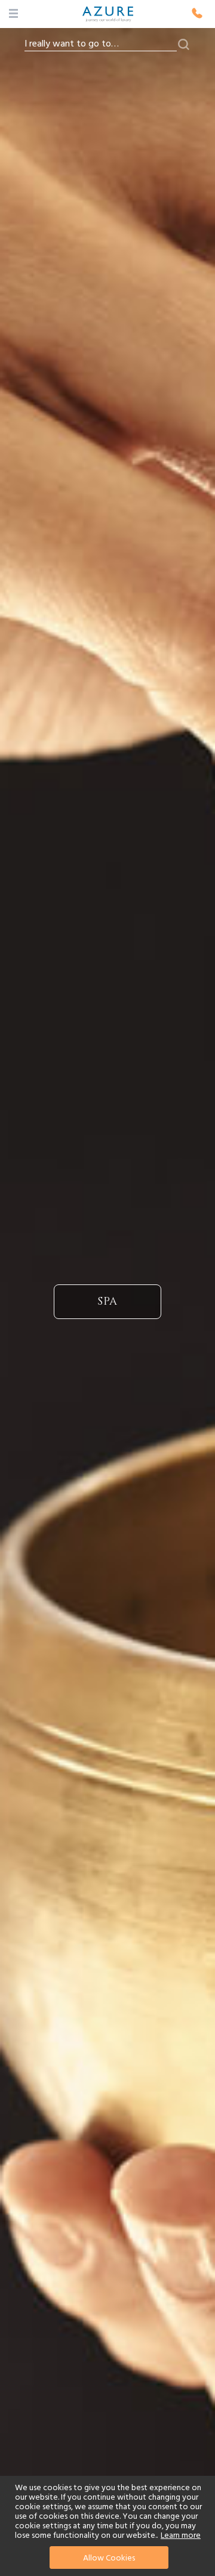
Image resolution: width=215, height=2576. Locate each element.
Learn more (181, 2535)
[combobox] (101, 44)
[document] (109, 2526)
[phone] (197, 13)
